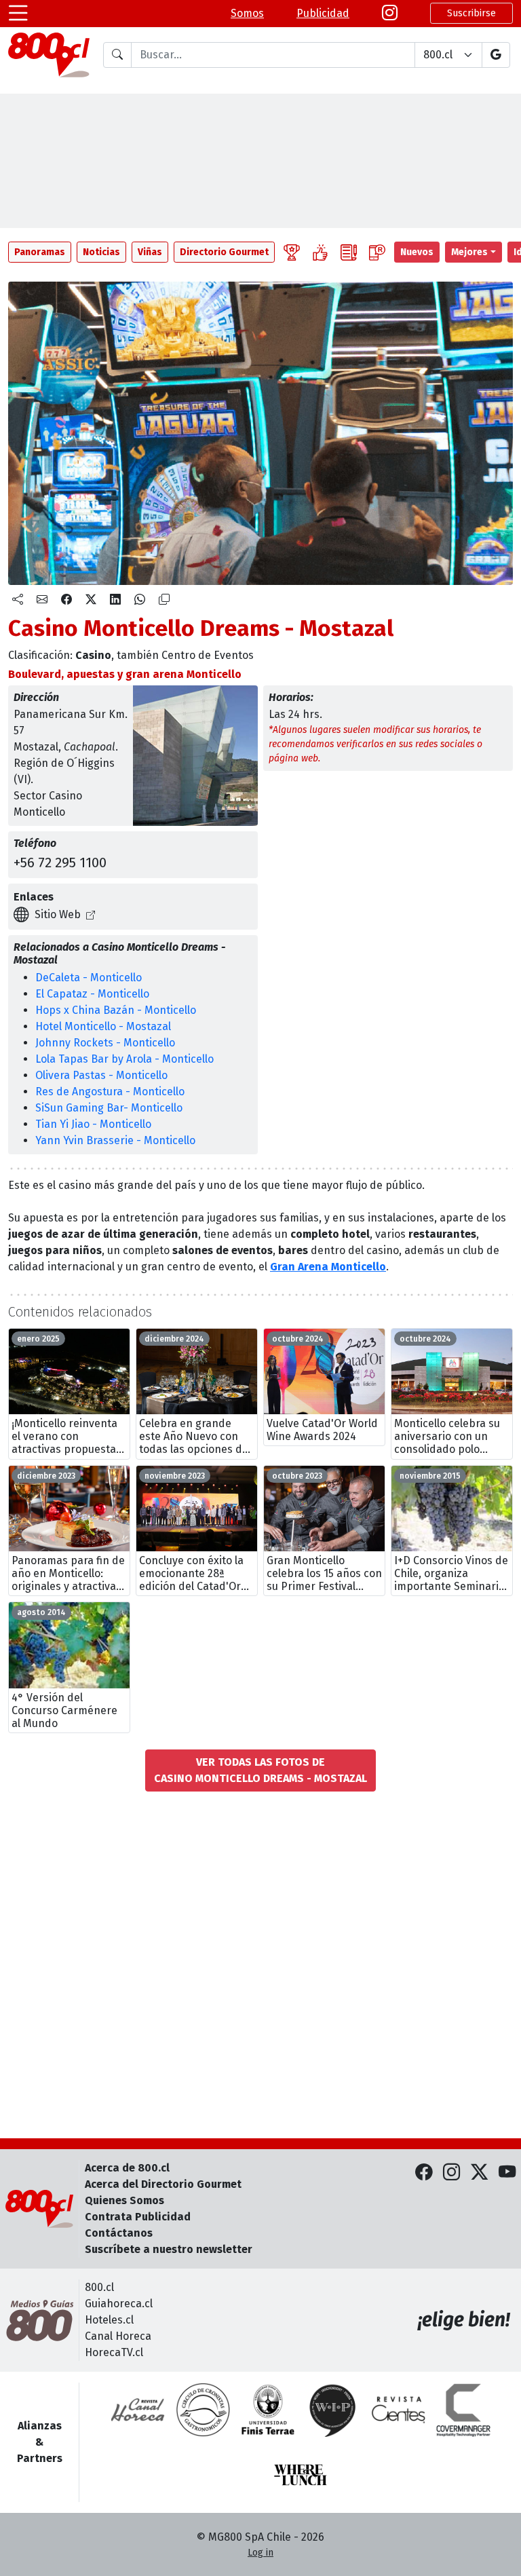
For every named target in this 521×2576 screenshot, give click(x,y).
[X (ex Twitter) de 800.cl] (479, 2173)
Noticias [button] (101, 252)
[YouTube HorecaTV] (507, 2173)
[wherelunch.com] (301, 2475)
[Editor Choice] (292, 252)
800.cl (99, 2287)
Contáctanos (119, 2233)
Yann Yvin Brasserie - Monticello (115, 1140)
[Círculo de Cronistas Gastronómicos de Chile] (203, 2410)
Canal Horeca (118, 2336)
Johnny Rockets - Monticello (105, 1043)
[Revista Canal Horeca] (138, 2410)
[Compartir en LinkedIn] (115, 600)
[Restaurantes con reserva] (377, 252)
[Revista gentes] (398, 2410)
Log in (260, 2553)
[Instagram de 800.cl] (451, 2173)
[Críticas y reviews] (349, 252)
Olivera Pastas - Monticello (101, 1075)
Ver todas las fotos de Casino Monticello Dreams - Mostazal (260, 1770)
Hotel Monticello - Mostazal (103, 1026)
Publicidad (323, 13)
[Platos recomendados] (320, 252)
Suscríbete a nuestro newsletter (169, 2249)
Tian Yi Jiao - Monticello (93, 1124)
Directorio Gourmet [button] (224, 252)
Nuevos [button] (417, 252)
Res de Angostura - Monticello (110, 1092)
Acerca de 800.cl (127, 2168)
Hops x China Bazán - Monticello (116, 1010)
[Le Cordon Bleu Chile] (268, 2410)
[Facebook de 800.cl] (424, 2173)
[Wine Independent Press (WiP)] (333, 2410)
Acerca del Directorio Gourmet (163, 2184)
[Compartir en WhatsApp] (140, 600)
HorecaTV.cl (114, 2352)
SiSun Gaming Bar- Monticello (109, 1108)
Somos (247, 13)
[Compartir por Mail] (42, 600)
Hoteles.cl (109, 2320)
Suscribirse (471, 13)
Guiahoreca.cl (119, 2304)
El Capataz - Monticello (92, 994)
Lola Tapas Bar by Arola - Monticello (124, 1059)
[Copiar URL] (164, 600)
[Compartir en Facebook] (66, 600)
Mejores (469, 252)
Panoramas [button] (40, 252)
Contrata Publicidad (138, 2217)
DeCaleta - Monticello (89, 978)
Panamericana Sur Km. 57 (71, 722)
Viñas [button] (150, 252)
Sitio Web (58, 914)
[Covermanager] (463, 2410)
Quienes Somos (124, 2200)
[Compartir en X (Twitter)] (91, 600)
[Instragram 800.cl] (390, 14)
